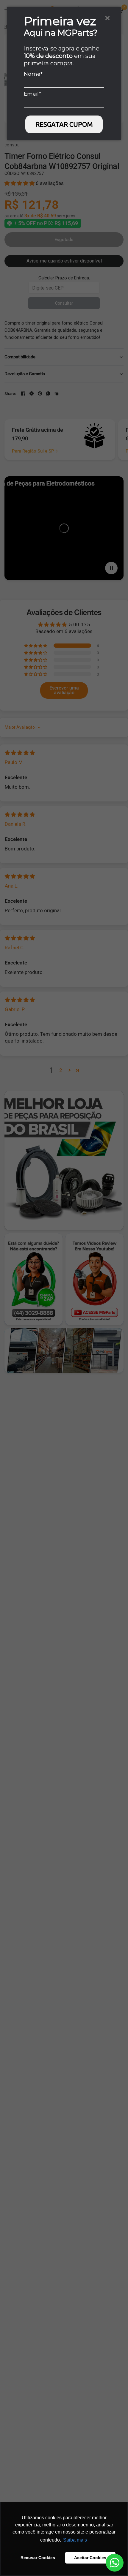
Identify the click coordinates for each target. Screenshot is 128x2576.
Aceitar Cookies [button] (90, 2558)
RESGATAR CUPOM (64, 124)
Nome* (33, 74)
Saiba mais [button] (75, 2540)
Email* (32, 94)
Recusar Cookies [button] (38, 2558)
